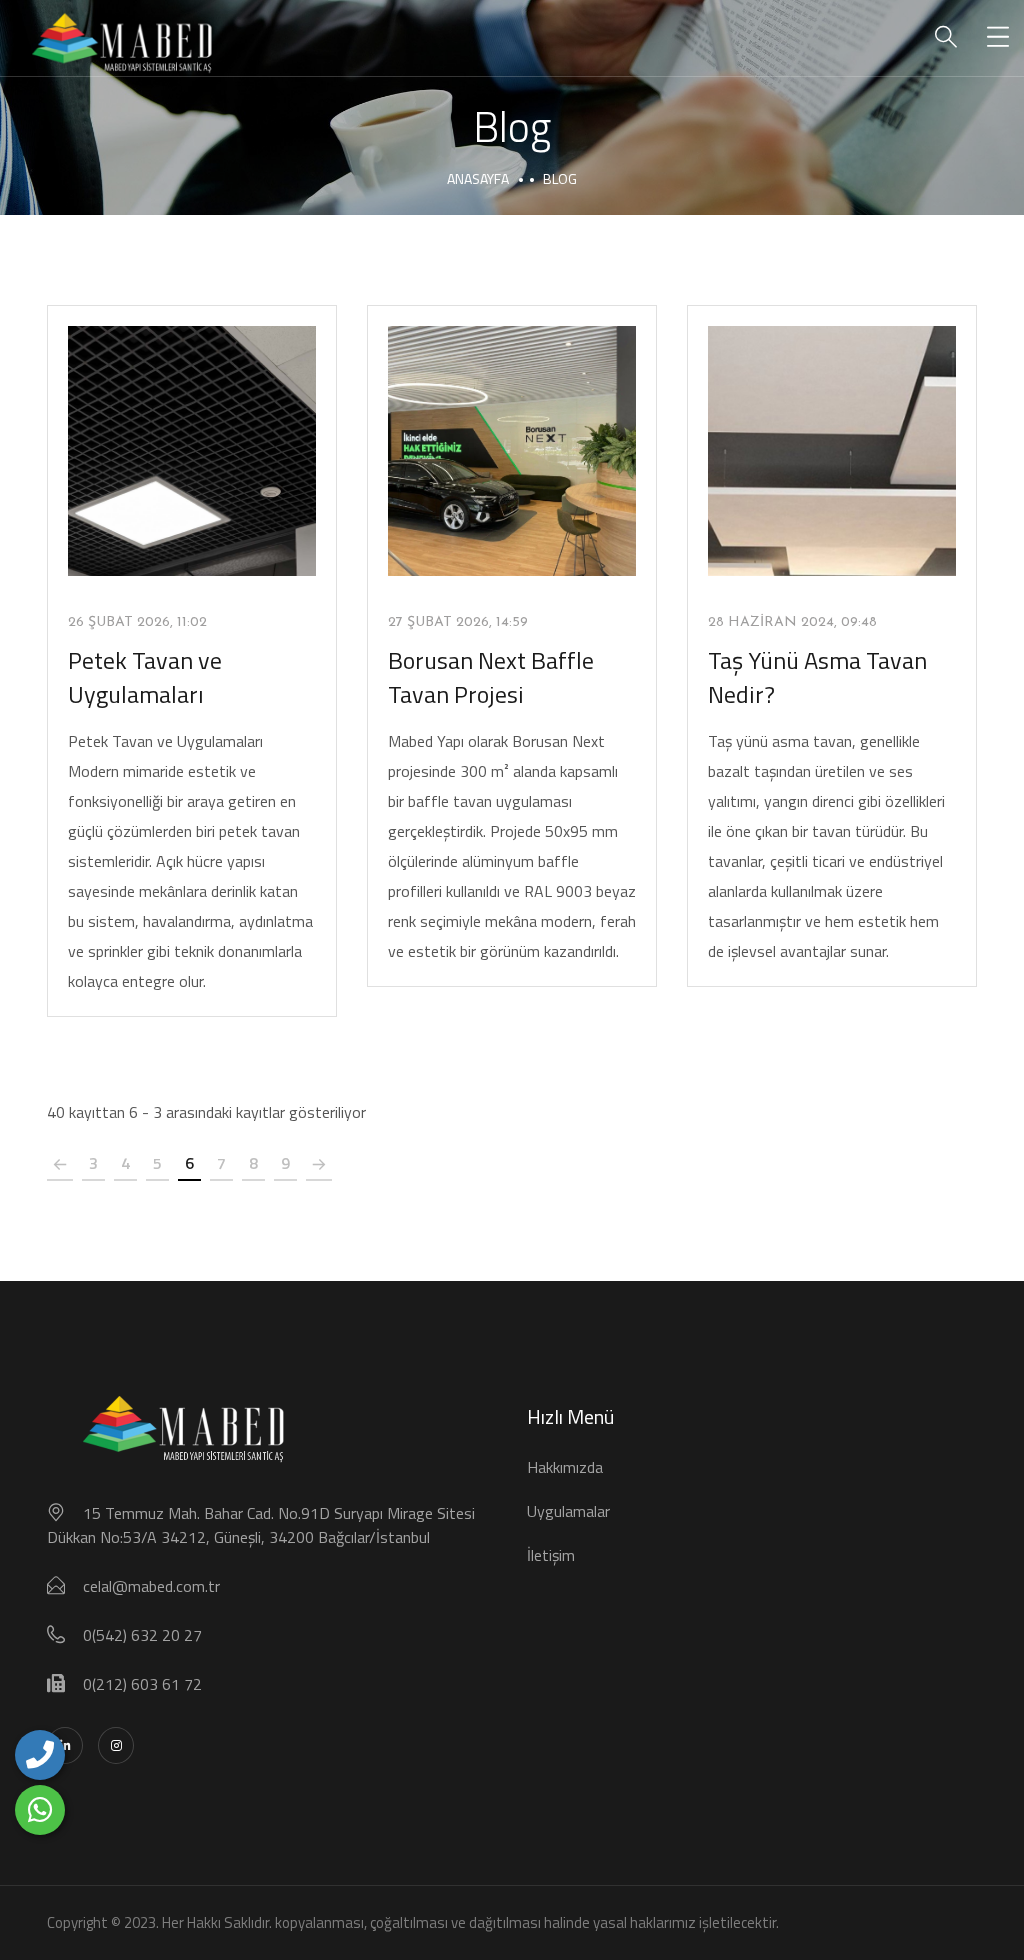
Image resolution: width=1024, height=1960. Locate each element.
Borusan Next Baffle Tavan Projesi (491, 677)
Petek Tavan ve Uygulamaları (145, 677)
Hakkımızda (565, 1467)
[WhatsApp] (40, 1810)
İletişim (551, 1555)
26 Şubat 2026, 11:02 (137, 622)
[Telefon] (40, 1755)
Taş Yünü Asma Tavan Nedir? (817, 677)
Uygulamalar (568, 1511)
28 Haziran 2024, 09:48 (792, 622)
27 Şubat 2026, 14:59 (458, 622)
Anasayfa (478, 178)
